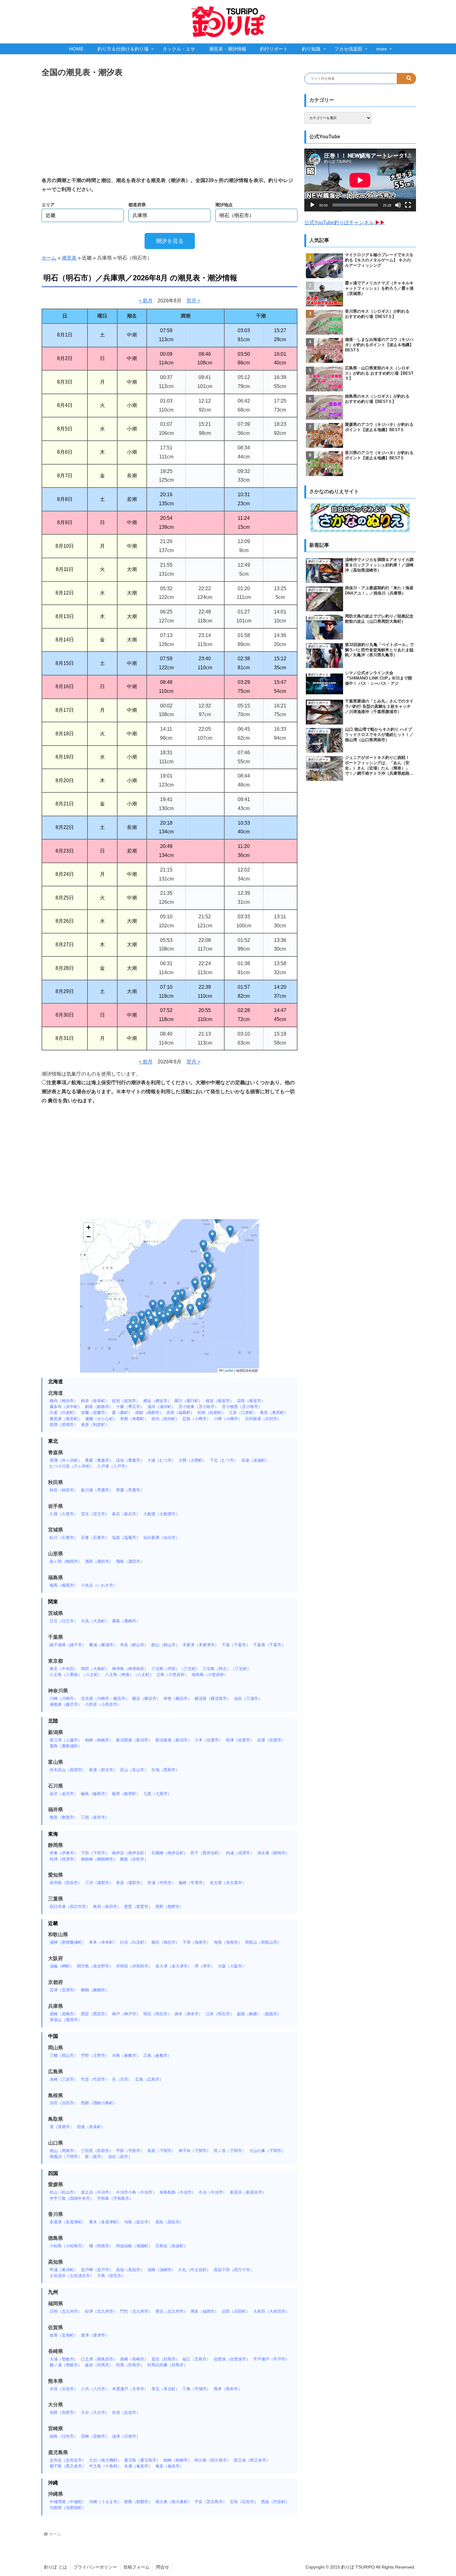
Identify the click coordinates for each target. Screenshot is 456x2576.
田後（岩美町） (91, 2127)
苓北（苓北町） (165, 2389)
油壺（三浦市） (248, 1698)
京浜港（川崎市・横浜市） (105, 1698)
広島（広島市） (149, 2079)
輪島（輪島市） (95, 1794)
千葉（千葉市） (236, 1645)
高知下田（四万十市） (234, 2270)
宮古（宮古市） (95, 1514)
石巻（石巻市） (95, 1538)
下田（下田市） (95, 1853)
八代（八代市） (95, 2389)
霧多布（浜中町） (66, 1407)
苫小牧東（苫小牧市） (199, 1407)
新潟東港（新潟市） (174, 1740)
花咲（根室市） (251, 1401)
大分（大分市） (95, 2412)
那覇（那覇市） (138, 2502)
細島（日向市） (64, 2436)
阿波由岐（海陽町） (134, 2246)
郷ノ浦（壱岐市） (66, 2365)
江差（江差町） (243, 1413)
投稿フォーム (136, 2567)
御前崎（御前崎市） (99, 1859)
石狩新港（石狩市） (263, 1419)
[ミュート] (398, 205)
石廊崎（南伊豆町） (170, 1853)
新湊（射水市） (103, 1770)
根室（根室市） (220, 1401)
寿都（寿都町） (134, 1419)
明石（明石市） (157, 2014)
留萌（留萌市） (64, 1425)
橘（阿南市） (101, 2246)
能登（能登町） (126, 1794)
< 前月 (146, 301)
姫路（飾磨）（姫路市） (259, 2014)
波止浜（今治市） (97, 2192)
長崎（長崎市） (134, 2359)
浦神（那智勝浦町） (68, 1942)
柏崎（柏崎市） (99, 1740)
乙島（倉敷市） (157, 2055)
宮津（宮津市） (64, 1990)
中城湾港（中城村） (68, 2502)
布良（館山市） (134, 1645)
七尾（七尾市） (157, 1794)
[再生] (312, 205)
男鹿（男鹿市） (130, 1490)
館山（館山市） (165, 1645)
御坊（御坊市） (165, 1942)
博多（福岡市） (205, 2311)
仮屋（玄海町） (64, 2335)
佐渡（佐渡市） (271, 1740)
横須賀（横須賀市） (213, 1698)
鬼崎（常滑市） (192, 1883)
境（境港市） (62, 2127)
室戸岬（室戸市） (97, 2270)
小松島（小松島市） (68, 2246)
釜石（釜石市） (126, 1514)
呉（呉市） (122, 2079)
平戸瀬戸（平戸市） (271, 2359)
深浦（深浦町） (255, 1460)
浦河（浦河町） (161, 1407)
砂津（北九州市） (101, 2311)
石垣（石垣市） (244, 2502)
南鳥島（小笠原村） (210, 1675)
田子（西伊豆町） (207, 1853)
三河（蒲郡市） (99, 1883)
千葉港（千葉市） (269, 1645)
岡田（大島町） (95, 1669)
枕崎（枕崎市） (178, 2460)
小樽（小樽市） (228, 1419)
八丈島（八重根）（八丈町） (76, 1675)
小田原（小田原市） (103, 1704)
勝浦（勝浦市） (103, 1645)
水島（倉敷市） (126, 2055)
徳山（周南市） (64, 2151)
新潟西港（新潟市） (134, 1740)
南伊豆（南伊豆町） (130, 1853)
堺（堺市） (205, 1966)
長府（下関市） (161, 2151)
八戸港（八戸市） (113, 1466)
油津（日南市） (126, 2436)
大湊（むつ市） (161, 1460)
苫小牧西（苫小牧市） (242, 1407)
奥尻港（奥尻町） (66, 1419)
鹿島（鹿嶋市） (126, 1621)
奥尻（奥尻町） (274, 1413)
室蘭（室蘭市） (95, 1413)
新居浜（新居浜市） (248, 2192)
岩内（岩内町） (165, 1419)
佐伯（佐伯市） (126, 2412)
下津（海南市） (197, 1942)
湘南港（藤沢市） (66, 1704)
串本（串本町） (103, 1942)
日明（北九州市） (66, 2311)
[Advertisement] (170, 126)
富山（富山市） (134, 1770)
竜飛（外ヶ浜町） (66, 1460)
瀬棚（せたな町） (101, 1419)
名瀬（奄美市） (138, 2466)
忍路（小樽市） (197, 1419)
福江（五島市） (197, 2359)
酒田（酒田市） (99, 1561)
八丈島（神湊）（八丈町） (129, 1675)
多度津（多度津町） (68, 2222)
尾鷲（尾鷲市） (138, 1907)
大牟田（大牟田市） (271, 2311)
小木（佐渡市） (209, 1740)
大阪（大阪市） (232, 1966)
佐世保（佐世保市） (232, 2359)
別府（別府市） (64, 2412)
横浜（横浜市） (146, 1698)
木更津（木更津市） (201, 1645)
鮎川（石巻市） (64, 1538)
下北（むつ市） (224, 1460)
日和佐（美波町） (172, 2246)
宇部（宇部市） (130, 2151)
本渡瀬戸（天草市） (130, 2389)
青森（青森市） (99, 1460)
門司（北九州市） (136, 2311)
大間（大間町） (192, 1460)
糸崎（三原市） (64, 2079)
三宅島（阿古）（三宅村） (227, 1669)
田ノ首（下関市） (230, 2151)
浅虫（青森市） (130, 1460)
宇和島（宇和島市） (115, 2198)
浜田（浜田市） (64, 2103)
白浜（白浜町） (134, 1942)
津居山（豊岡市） (66, 2020)
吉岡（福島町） (180, 1413)
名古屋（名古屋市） (228, 1883)
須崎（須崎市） (161, 2270)
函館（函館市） (149, 1413)
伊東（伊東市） (64, 1853)
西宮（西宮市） (95, 2014)
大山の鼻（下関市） (267, 2151)
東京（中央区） (64, 1669)
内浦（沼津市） (240, 1853)
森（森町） (122, 1413)
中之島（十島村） (105, 2466)
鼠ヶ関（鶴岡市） (66, 1561)
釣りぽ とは (56, 2567)
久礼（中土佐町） (194, 2270)
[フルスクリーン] (408, 205)
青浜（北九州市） (172, 2311)
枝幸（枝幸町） (95, 1401)
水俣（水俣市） (64, 2389)
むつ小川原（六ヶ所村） (72, 1466)
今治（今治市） (213, 2192)
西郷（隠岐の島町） (99, 2103)
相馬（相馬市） (64, 1585)
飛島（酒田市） (130, 1561)
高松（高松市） (170, 2222)
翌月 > (193, 301)
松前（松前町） (212, 1413)
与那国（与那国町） (68, 2508)
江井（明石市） (220, 2014)
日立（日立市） (64, 1621)
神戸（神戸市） (126, 2014)
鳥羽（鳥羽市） (107, 1907)
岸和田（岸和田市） (134, 1966)
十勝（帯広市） (130, 1407)
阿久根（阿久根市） (213, 2460)
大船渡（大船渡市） (161, 1514)
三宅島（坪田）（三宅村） (176, 1669)
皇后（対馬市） (165, 2359)
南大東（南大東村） (174, 2502)
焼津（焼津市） (64, 1859)
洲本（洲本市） (188, 2014)
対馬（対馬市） (130, 2365)
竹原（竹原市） (95, 2079)
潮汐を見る (170, 241)
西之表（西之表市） (252, 2460)
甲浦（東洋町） (64, 2270)
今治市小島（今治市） (136, 2192)
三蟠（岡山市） (64, 2055)
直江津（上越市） (66, 1740)
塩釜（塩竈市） (126, 1538)
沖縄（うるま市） (105, 2502)
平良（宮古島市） (211, 2502)
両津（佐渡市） (240, 1740)
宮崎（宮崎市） (95, 2436)
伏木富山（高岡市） (68, 1770)
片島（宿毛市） (111, 2276)
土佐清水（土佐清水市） (72, 2276)
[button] (406, 78)
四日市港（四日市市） (70, 1907)
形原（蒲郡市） (130, 1883)
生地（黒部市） (165, 1770)
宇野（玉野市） (95, 2055)
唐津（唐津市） (95, 2335)
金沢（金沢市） (64, 1794)
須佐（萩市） (120, 2157)
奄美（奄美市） (170, 2466)
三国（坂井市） (95, 1817)
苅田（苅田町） (236, 2311)
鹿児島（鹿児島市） (142, 2460)
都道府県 (137, 205)
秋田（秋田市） (64, 1490)
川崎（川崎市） (64, 1698)
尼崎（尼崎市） (64, 2014)
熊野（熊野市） (170, 1907)
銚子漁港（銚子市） (68, 1645)
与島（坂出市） (138, 2222)
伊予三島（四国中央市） (72, 2198)
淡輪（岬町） (62, 1966)
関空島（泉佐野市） (95, 1966)
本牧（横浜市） (178, 1698)
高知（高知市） (130, 2270)
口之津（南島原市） (99, 2359)
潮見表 (69, 258)
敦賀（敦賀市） (64, 1817)
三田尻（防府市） (97, 2151)
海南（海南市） (228, 1942)
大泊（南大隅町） (105, 2460)
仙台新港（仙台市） (161, 1538)
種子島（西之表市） (68, 2466)
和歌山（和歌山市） (263, 1942)
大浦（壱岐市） (64, 2359)
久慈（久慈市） (64, 1514)
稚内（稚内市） (64, 1401)
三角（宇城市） (197, 2389)
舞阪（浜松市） (134, 1859)
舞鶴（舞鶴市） (95, 1990)
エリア (48, 205)
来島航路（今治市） (178, 2192)
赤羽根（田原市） (66, 1883)
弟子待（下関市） (194, 2151)
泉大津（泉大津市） (174, 1966)
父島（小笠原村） (172, 1675)
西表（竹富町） (275, 2502)
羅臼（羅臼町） (188, 1401)
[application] (360, 180)
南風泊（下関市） (66, 2157)
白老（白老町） (64, 1413)
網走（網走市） (157, 1401)
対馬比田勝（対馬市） (168, 2365)
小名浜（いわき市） (99, 1585)
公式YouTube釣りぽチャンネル (345, 223)
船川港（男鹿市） (97, 1490)
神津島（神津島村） (130, 1669)
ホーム (49, 258)
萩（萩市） (95, 2157)
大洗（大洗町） (95, 1621)
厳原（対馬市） (99, 2365)
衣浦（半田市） (161, 1883)
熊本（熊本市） (228, 2389)
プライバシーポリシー (95, 2567)
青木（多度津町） (105, 2222)
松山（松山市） (64, 2192)
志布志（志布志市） (68, 2460)
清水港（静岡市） (273, 1853)
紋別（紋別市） (126, 1401)
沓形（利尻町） (95, 1425)
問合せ (163, 2567)
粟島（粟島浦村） (66, 1746)
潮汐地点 (224, 205)
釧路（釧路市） (99, 1407)
